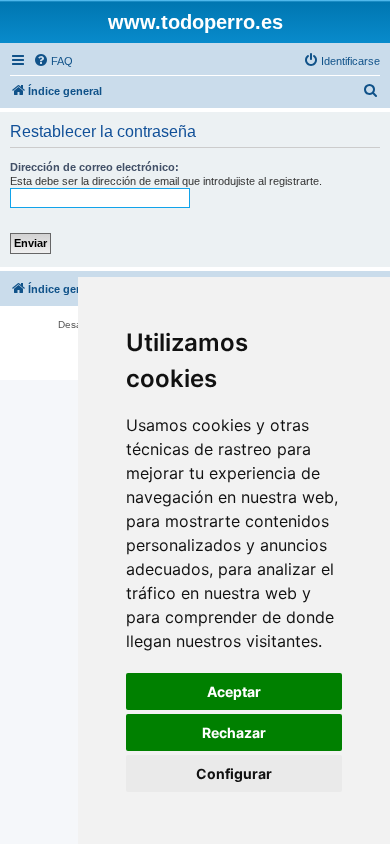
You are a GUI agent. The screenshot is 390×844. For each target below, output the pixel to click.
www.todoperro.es (195, 22)
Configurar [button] (234, 773)
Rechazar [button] (234, 732)
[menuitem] (53, 61)
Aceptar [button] (234, 691)
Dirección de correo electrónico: (94, 167)
